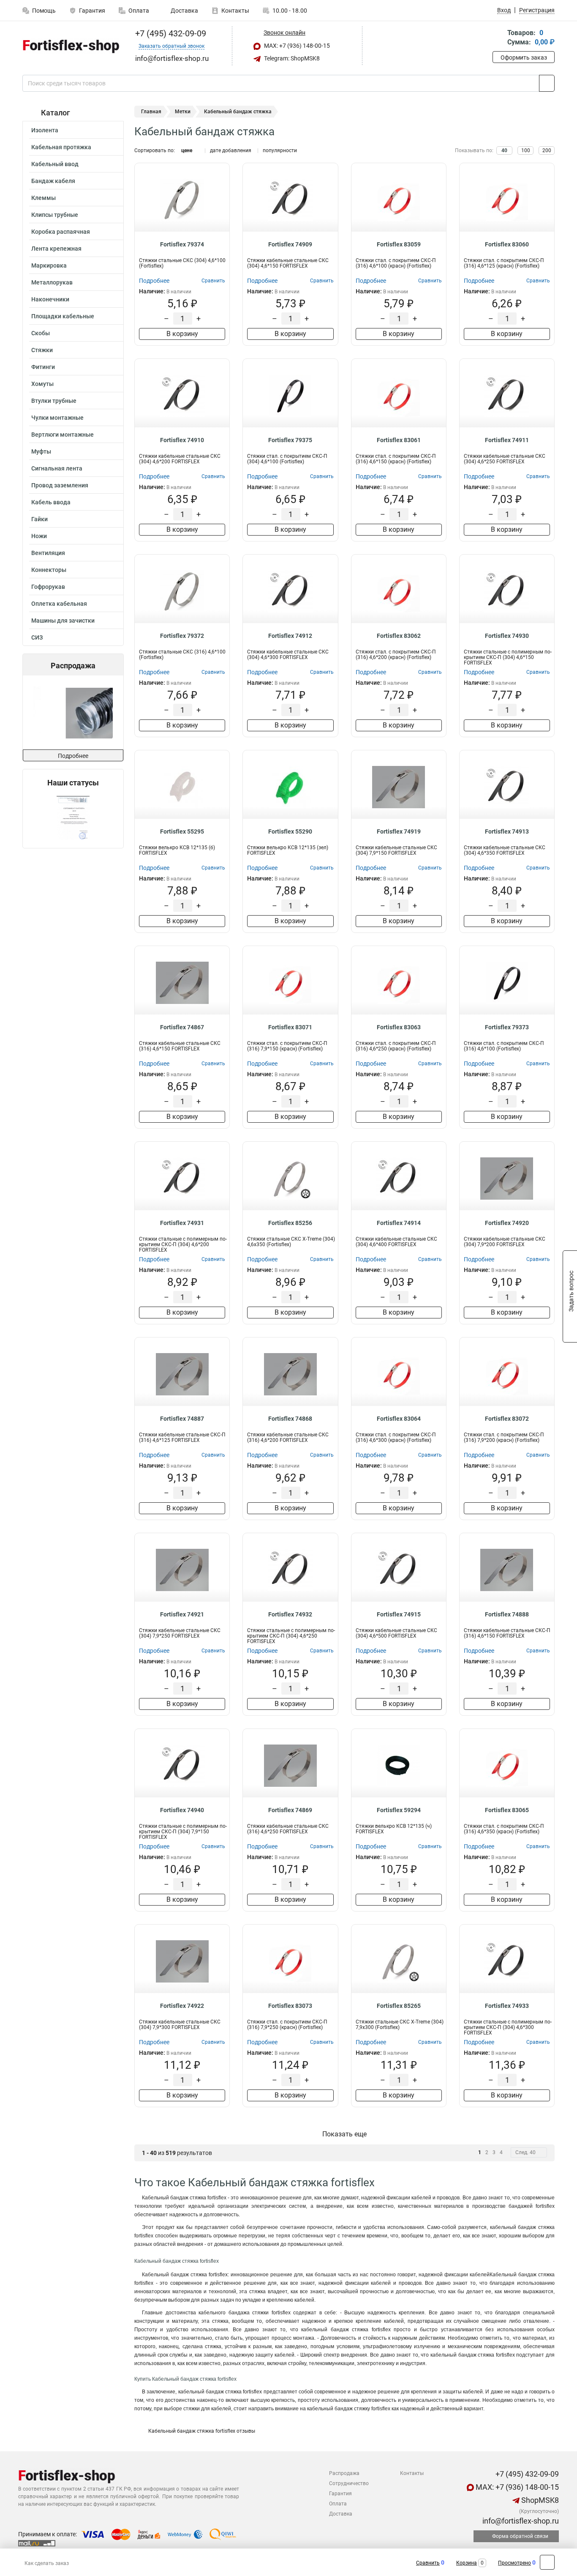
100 (526, 150)
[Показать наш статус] (73, 818)
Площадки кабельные (63, 316)
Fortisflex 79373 (507, 1027)
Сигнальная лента (57, 468)
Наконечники (50, 299)
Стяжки (42, 350)
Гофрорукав (48, 587)
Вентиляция (48, 553)
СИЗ (37, 637)
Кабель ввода (51, 502)
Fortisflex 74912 (290, 636)
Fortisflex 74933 (507, 2006)
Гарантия (92, 11)
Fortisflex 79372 (182, 636)
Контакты (235, 11)
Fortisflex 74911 (507, 440)
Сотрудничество (349, 2483)
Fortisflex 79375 (290, 440)
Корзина (467, 2563)
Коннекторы (49, 570)
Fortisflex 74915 (399, 1614)
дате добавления (231, 150)
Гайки (39, 519)
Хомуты (42, 384)
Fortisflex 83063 (399, 1027)
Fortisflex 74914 (399, 1223)
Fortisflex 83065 (507, 1810)
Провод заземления (60, 485)
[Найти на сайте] (547, 83)
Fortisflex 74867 (182, 1027)
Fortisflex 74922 (182, 2006)
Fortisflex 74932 (290, 1614)
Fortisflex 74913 (507, 831)
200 (547, 150)
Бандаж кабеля (53, 181)
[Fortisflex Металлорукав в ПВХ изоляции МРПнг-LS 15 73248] (72, 712)
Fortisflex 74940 (182, 1810)
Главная (151, 112)
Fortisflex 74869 (290, 1810)
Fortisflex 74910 (182, 440)
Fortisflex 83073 (290, 2006)
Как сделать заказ (47, 2563)
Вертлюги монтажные (63, 435)
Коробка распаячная (61, 232)
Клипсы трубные (55, 215)
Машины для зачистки (63, 621)
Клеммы (44, 198)
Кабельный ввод (55, 164)
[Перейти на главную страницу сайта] (70, 46)
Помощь (44, 11)
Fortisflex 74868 (290, 1419)
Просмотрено (514, 2563)
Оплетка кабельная (59, 604)
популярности (280, 150)
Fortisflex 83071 (290, 1027)
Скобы (41, 333)
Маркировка (49, 265)
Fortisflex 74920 (507, 1223)
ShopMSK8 (539, 2500)
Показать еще (344, 2134)
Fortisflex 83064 (399, 1419)
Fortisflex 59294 (399, 1810)
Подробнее (73, 756)
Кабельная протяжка (61, 147)
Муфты (41, 451)
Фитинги (43, 367)
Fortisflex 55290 (290, 831)
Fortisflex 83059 (399, 244)
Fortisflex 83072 (507, 1419)
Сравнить (428, 2563)
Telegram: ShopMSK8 (291, 58)
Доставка (184, 11)
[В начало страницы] (547, 2562)
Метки (183, 112)
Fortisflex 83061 (399, 440)
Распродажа (344, 2473)
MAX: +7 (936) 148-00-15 (296, 46)
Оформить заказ (524, 57)
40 (504, 150)
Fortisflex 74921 (182, 1614)
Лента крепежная (56, 249)
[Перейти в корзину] (498, 38)
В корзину (182, 334)
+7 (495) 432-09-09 (170, 33)
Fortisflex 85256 (290, 1223)
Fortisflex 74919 (399, 831)
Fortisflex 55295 (182, 831)
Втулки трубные (54, 401)
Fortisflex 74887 (182, 1419)
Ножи (39, 536)
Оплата (139, 11)
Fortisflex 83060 (507, 244)
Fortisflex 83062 (399, 636)
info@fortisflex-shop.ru (520, 2521)
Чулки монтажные (57, 418)
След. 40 (525, 2152)
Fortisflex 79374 (182, 244)
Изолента (45, 130)
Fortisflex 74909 (290, 244)
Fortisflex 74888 (507, 1614)
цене (187, 150)
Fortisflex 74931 (182, 1223)
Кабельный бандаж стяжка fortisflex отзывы (201, 2431)
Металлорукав (52, 282)
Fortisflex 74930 (507, 636)
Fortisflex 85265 (399, 2006)
